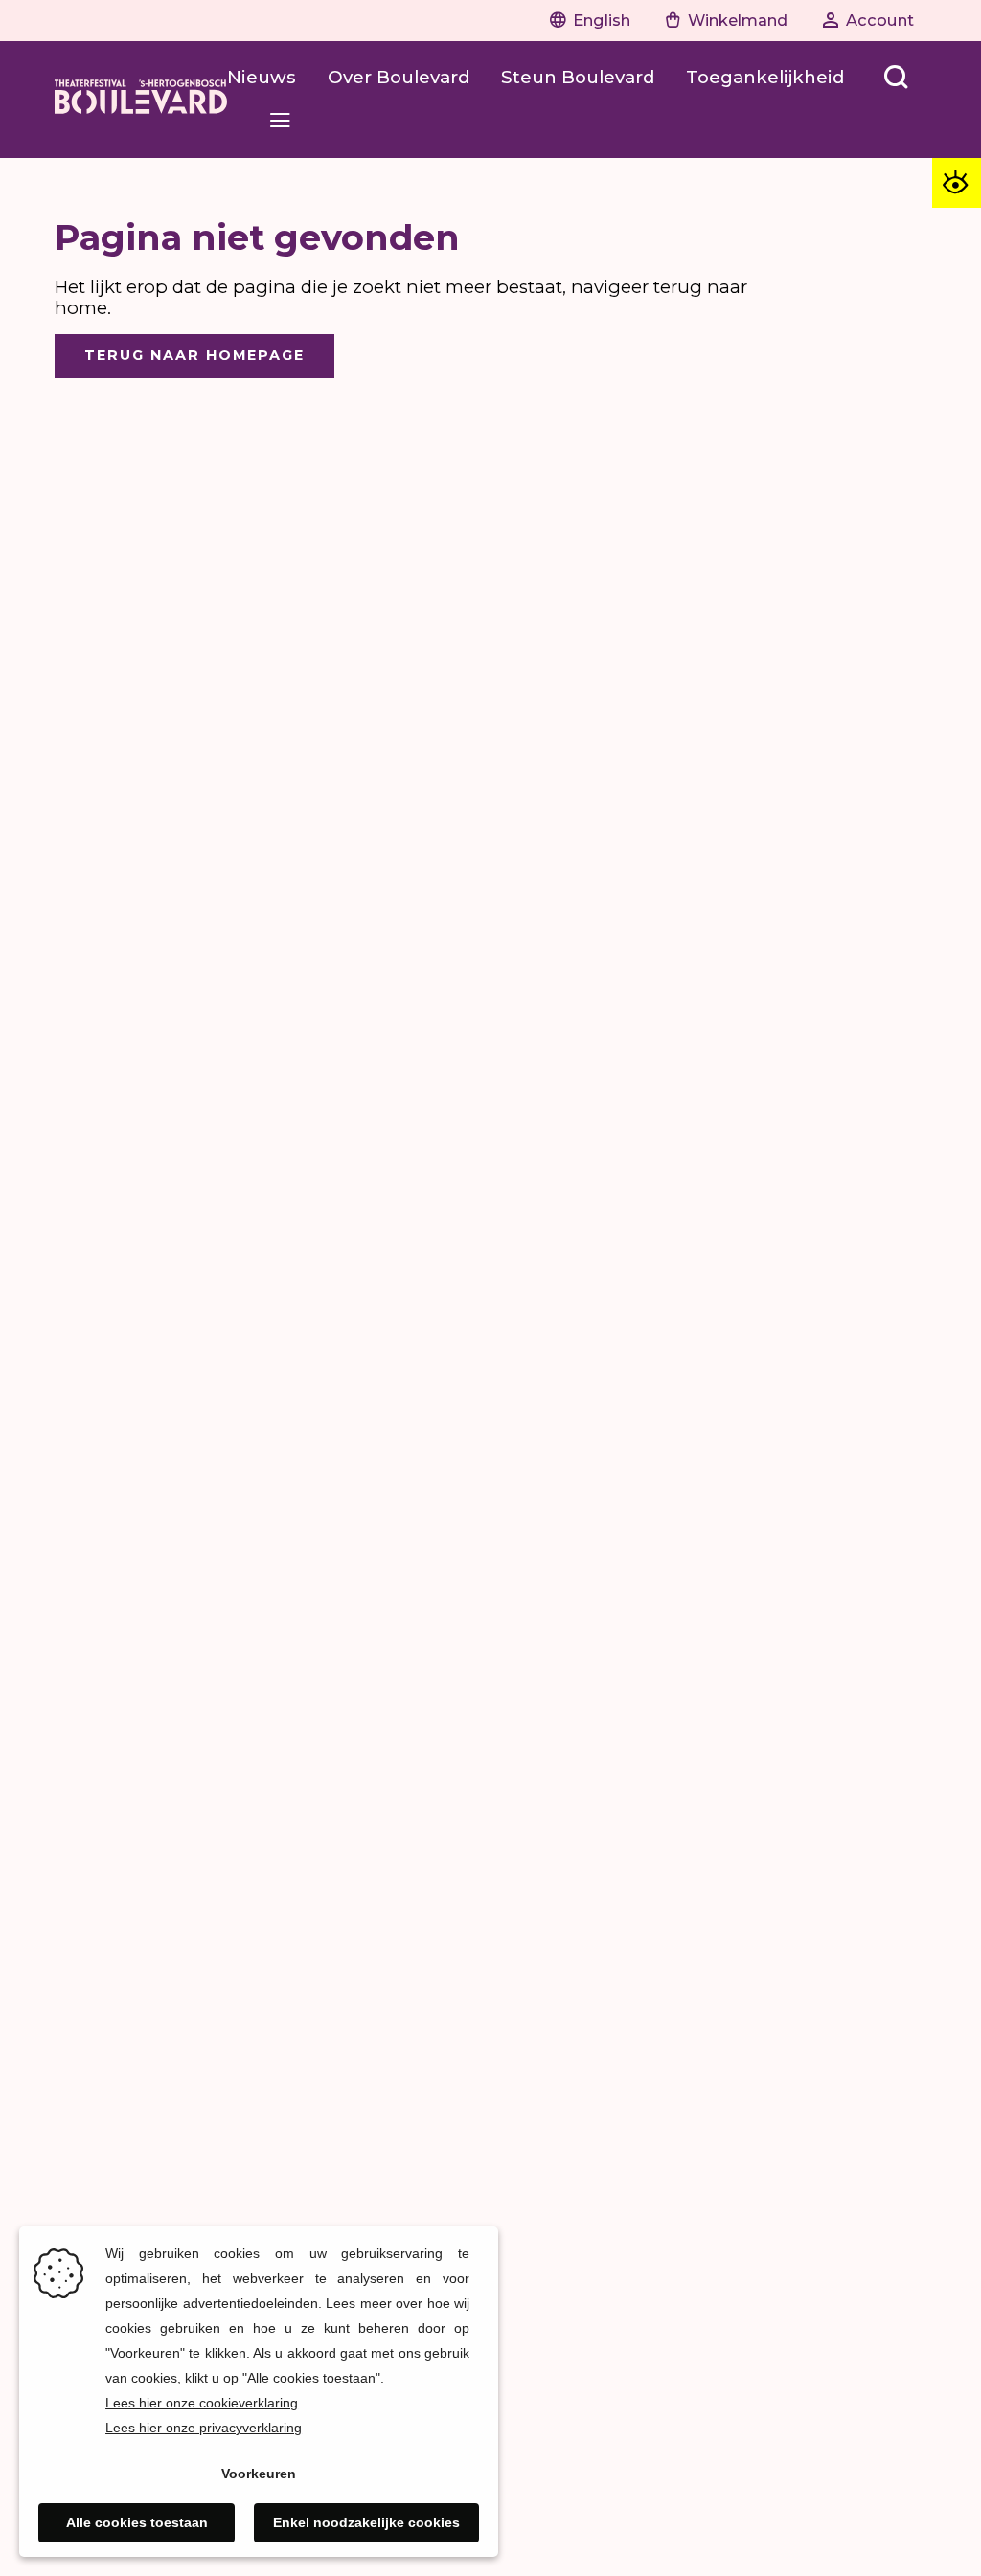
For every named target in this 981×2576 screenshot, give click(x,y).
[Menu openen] (280, 121)
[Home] (141, 99)
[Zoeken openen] (896, 78)
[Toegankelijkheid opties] (957, 182)
